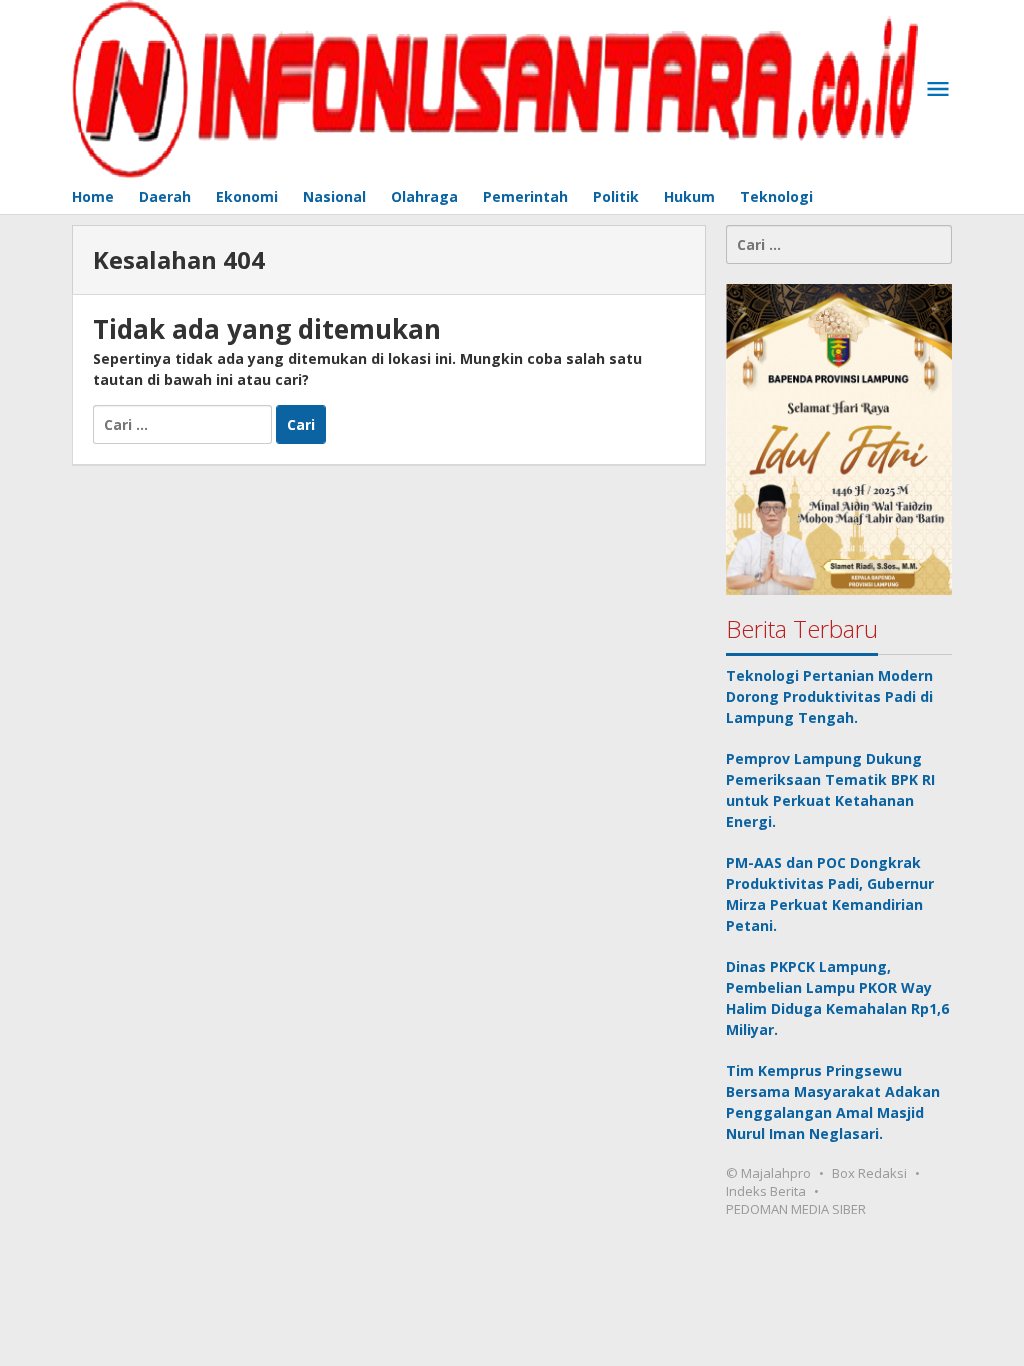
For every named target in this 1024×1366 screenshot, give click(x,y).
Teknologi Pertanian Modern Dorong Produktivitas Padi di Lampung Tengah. (829, 696)
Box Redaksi (869, 1173)
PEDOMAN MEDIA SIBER (796, 1209)
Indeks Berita (766, 1191)
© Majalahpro (768, 1173)
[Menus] (938, 90)
